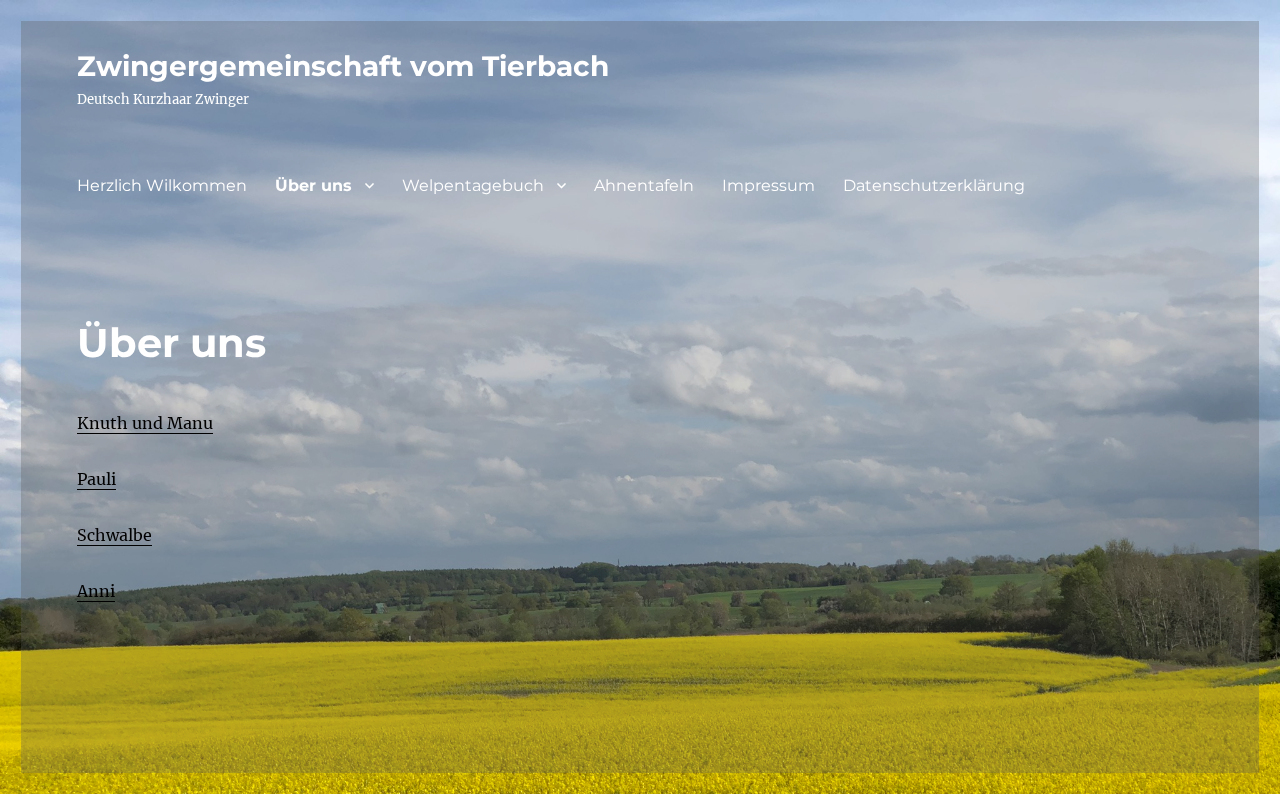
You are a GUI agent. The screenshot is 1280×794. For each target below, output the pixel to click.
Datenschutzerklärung (934, 185)
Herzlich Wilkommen (162, 185)
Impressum (768, 185)
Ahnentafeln (644, 185)
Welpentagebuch (473, 185)
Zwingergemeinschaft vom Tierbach (343, 66)
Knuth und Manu (145, 423)
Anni (96, 591)
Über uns (313, 185)
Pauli (96, 479)
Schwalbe (114, 535)
